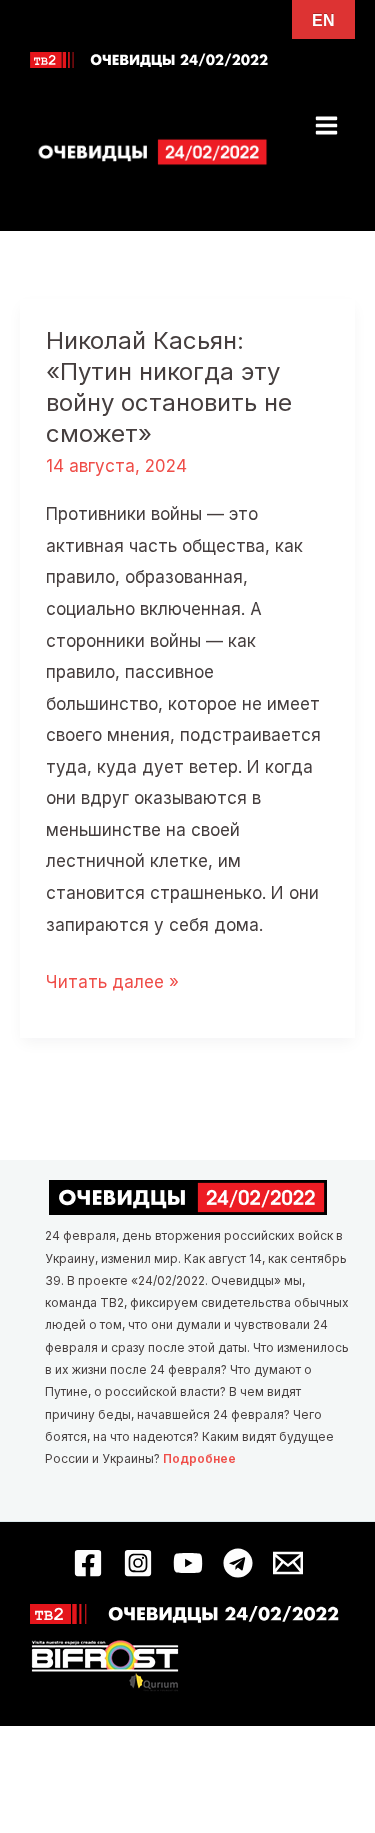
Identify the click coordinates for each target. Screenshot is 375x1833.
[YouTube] (188, 1563)
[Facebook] (88, 1563)
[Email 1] (288, 1563)
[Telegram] (238, 1563)
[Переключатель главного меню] (327, 125)
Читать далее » (112, 985)
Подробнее (199, 1458)
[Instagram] (138, 1563)
